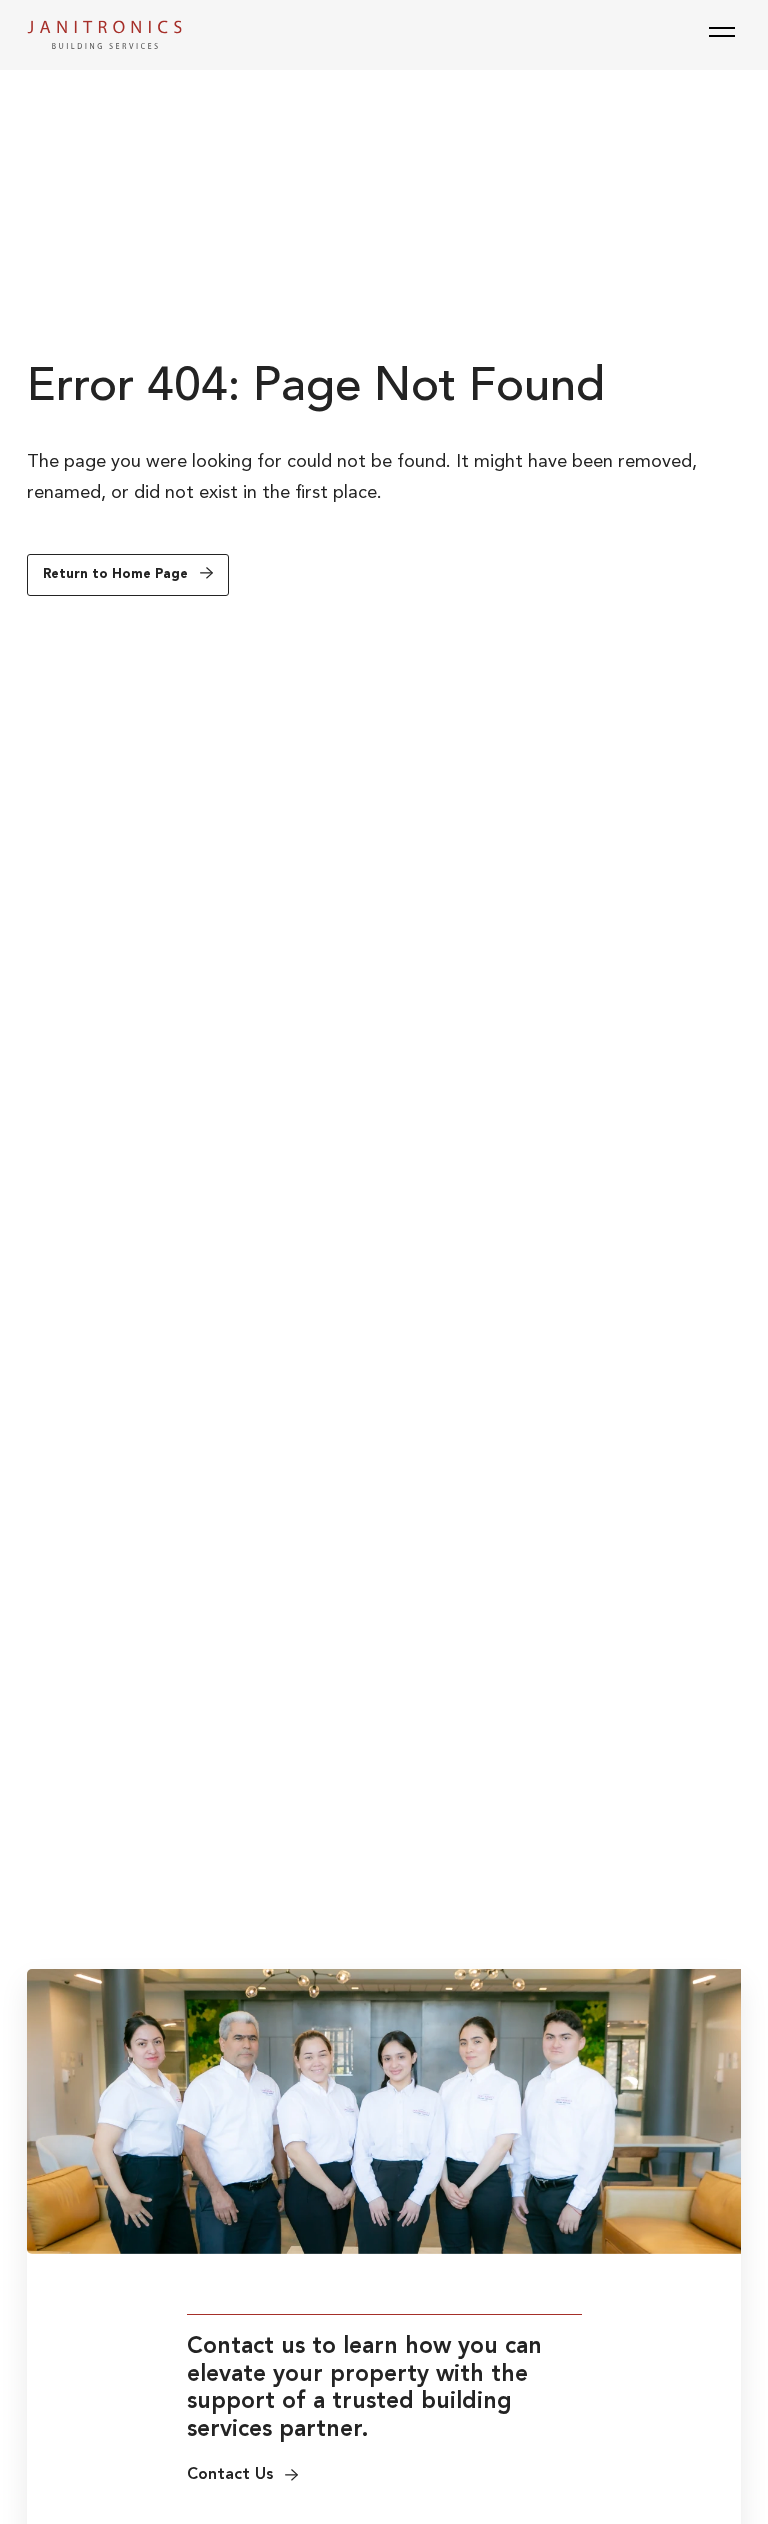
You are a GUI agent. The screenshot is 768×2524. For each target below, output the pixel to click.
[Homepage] (104, 34)
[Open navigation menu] (722, 33)
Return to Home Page (115, 574)
